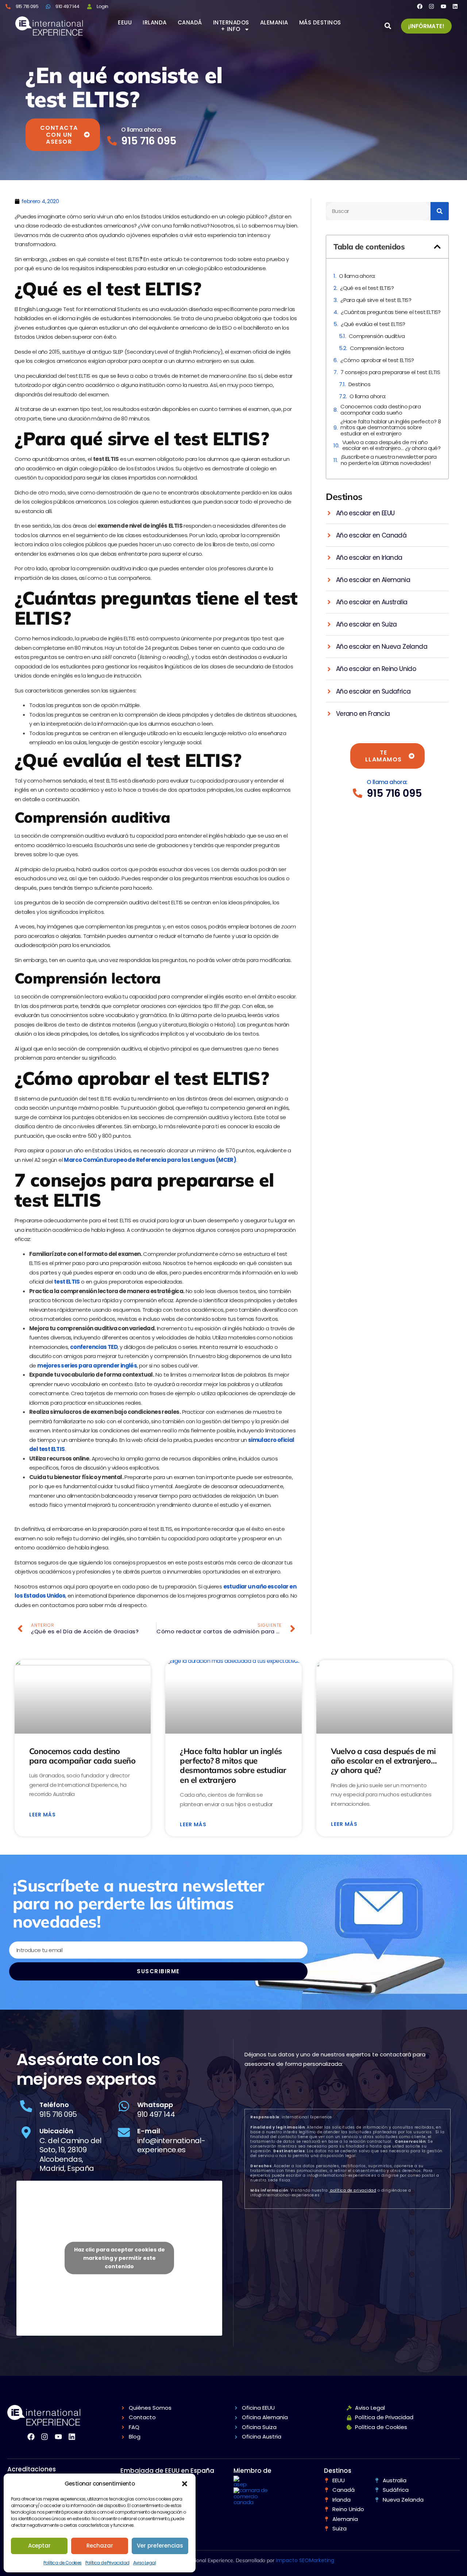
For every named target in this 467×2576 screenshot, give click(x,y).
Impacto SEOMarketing (305, 2560)
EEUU (125, 23)
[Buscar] (440, 211)
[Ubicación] (26, 2132)
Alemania (274, 23)
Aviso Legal (144, 2563)
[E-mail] (124, 2132)
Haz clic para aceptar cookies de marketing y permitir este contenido (119, 2258)
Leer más (43, 1815)
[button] (185, 2484)
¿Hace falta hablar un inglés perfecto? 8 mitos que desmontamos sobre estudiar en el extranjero (391, 428)
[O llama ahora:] (112, 141)
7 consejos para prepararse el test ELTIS (390, 373)
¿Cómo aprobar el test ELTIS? (377, 360)
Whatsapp (155, 2105)
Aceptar (39, 2546)
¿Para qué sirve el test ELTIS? (376, 300)
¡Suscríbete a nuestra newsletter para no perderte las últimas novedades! (389, 460)
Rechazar (100, 2546)
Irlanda (155, 23)
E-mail (149, 2131)
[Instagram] (431, 6)
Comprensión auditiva (377, 336)
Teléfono (54, 2105)
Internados (231, 23)
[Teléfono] (26, 2106)
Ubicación (56, 2131)
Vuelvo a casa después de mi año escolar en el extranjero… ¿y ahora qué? (391, 445)
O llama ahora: (142, 130)
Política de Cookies (63, 2563)
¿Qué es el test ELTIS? (367, 288)
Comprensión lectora (377, 348)
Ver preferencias (160, 2546)
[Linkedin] (455, 6)
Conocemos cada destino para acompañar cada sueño (381, 410)
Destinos (359, 385)
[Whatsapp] (124, 2106)
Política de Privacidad (107, 2563)
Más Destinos (320, 23)
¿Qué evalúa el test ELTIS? (373, 324)
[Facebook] (420, 6)
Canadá (190, 23)
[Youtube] (443, 6)
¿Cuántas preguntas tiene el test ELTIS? (391, 312)
